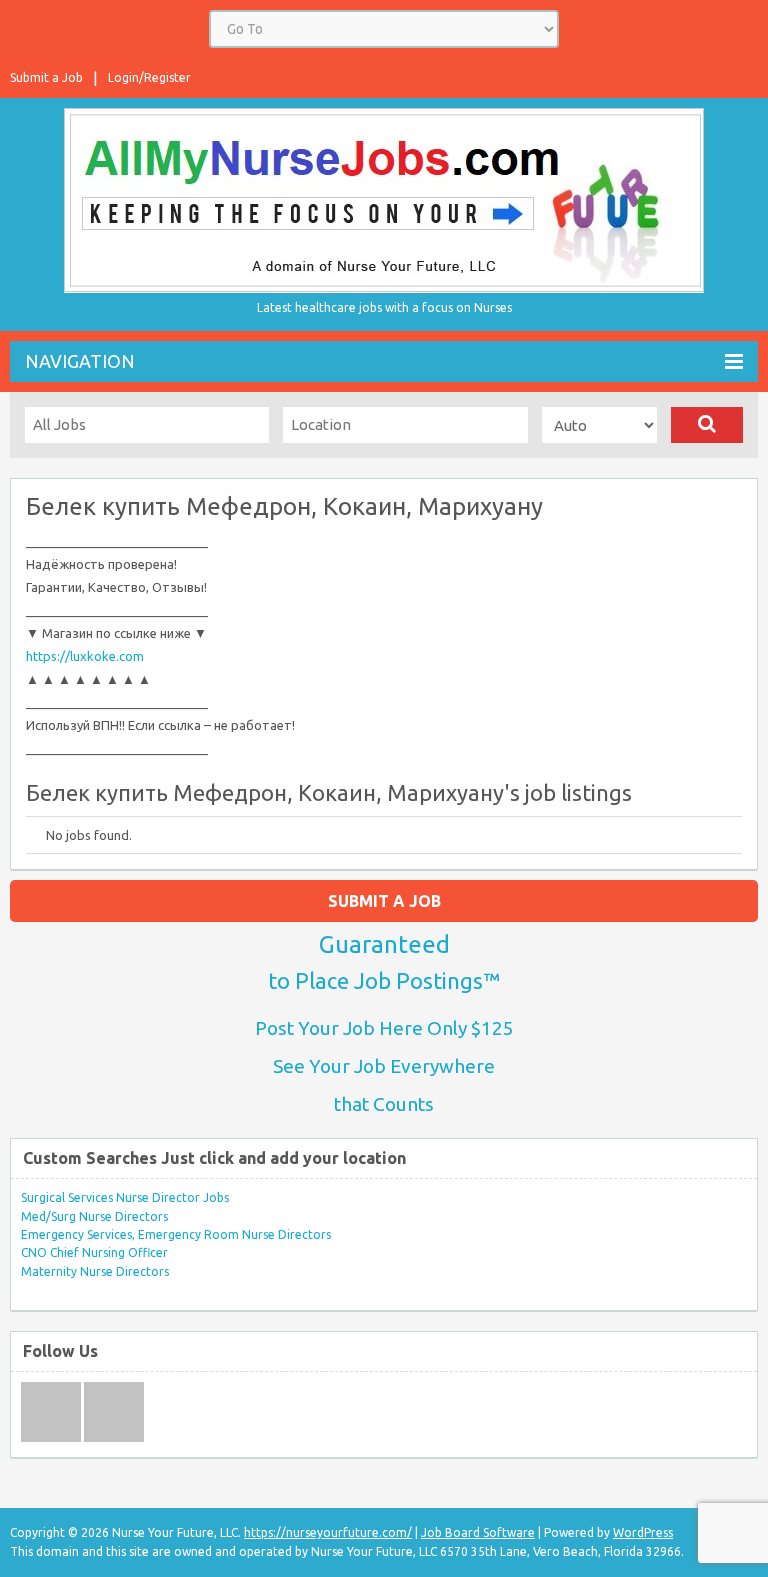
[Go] (707, 425)
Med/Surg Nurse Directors (94, 1216)
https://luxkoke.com (85, 656)
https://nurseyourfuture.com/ (328, 1532)
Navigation (80, 361)
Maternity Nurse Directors (95, 1271)
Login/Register (149, 77)
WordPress (643, 1532)
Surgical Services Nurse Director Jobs (125, 1197)
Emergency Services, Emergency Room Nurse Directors (176, 1234)
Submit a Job (46, 77)
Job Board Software (478, 1532)
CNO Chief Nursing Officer (94, 1252)
